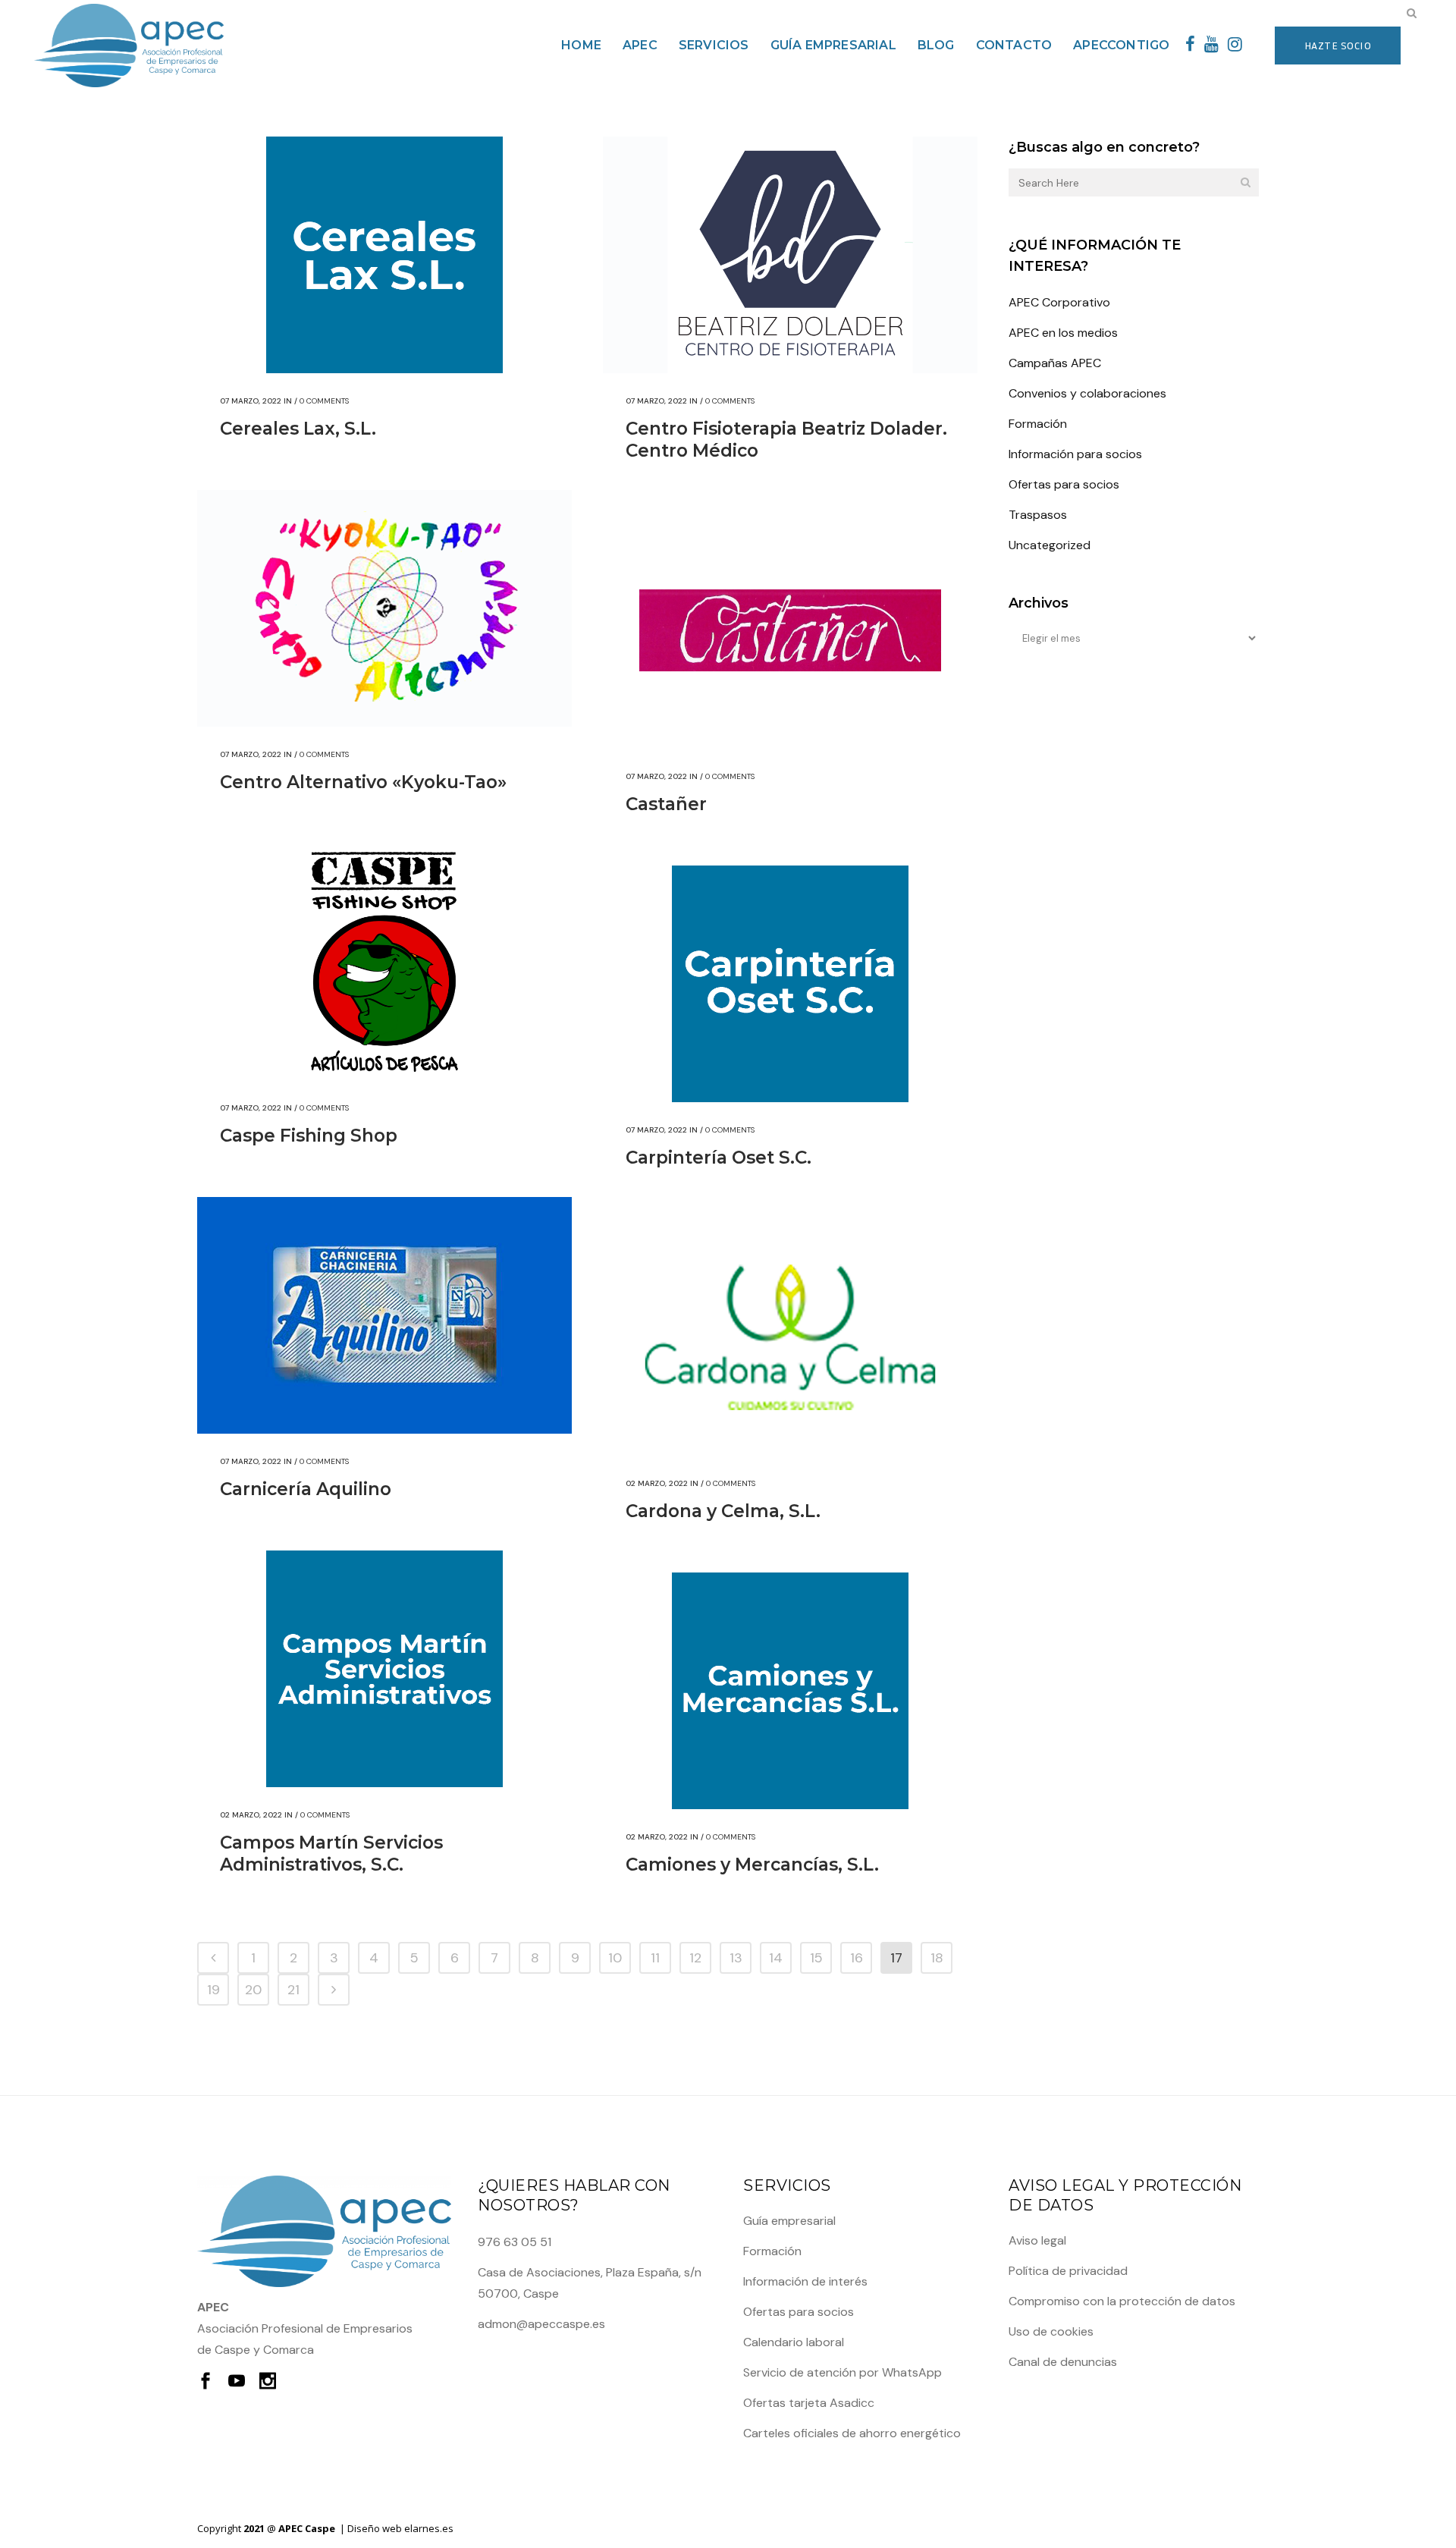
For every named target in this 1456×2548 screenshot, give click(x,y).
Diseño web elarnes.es (400, 2528)
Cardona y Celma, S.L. (723, 1511)
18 (937, 1958)
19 (213, 1990)
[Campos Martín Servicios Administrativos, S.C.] (384, 1669)
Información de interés (805, 2281)
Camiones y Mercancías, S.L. (752, 1865)
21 (293, 1990)
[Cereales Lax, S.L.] (384, 255)
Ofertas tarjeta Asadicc (809, 2403)
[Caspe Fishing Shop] (384, 962)
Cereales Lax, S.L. (298, 429)
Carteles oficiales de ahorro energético (852, 2433)
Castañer (666, 804)
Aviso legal (1037, 2240)
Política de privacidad (1068, 2271)
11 (655, 1958)
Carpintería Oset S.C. (719, 1158)
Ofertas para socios (1064, 484)
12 (695, 1958)
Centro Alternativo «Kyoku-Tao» (363, 782)
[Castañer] (790, 630)
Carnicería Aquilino (306, 1489)
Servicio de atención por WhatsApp (843, 2372)
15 (816, 1958)
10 (615, 1958)
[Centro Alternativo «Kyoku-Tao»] (384, 608)
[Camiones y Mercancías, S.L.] (790, 1691)
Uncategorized (1050, 545)
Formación (1038, 424)
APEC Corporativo (1059, 302)
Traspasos (1038, 515)
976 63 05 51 (515, 2242)
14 (776, 1958)
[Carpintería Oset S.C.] (790, 984)
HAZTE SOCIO (1338, 45)
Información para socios (1075, 454)
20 (253, 1990)
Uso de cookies (1051, 2331)
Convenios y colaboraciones (1087, 393)
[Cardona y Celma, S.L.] (790, 1337)
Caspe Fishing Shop (309, 1136)
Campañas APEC (1055, 363)
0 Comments (324, 401)
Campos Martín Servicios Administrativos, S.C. (331, 1854)
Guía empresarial (789, 2221)
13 (736, 1958)
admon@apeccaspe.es (541, 2324)
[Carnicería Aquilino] (384, 1315)
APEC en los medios (1063, 333)
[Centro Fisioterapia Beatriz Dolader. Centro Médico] (790, 255)
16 (857, 1958)
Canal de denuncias (1063, 2362)
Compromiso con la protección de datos (1122, 2301)
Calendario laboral (794, 2342)
